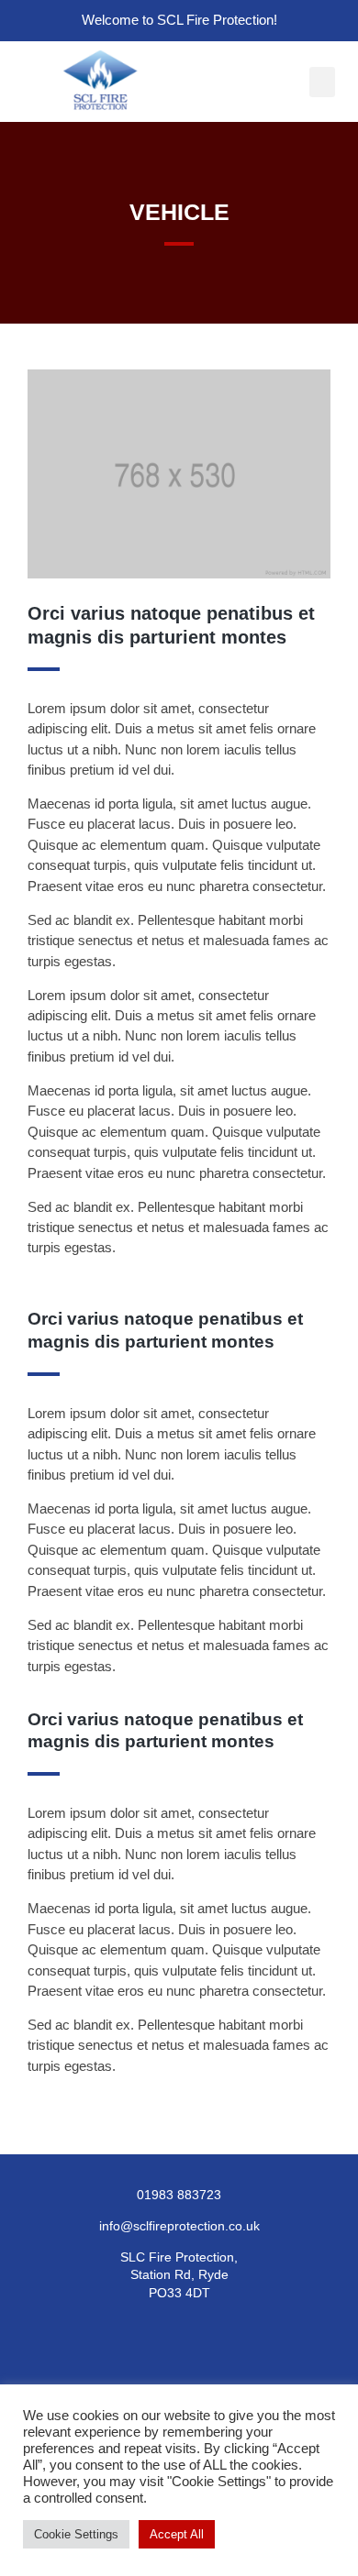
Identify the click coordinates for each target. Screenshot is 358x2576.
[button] (322, 82)
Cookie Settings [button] (76, 2534)
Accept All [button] (177, 2534)
